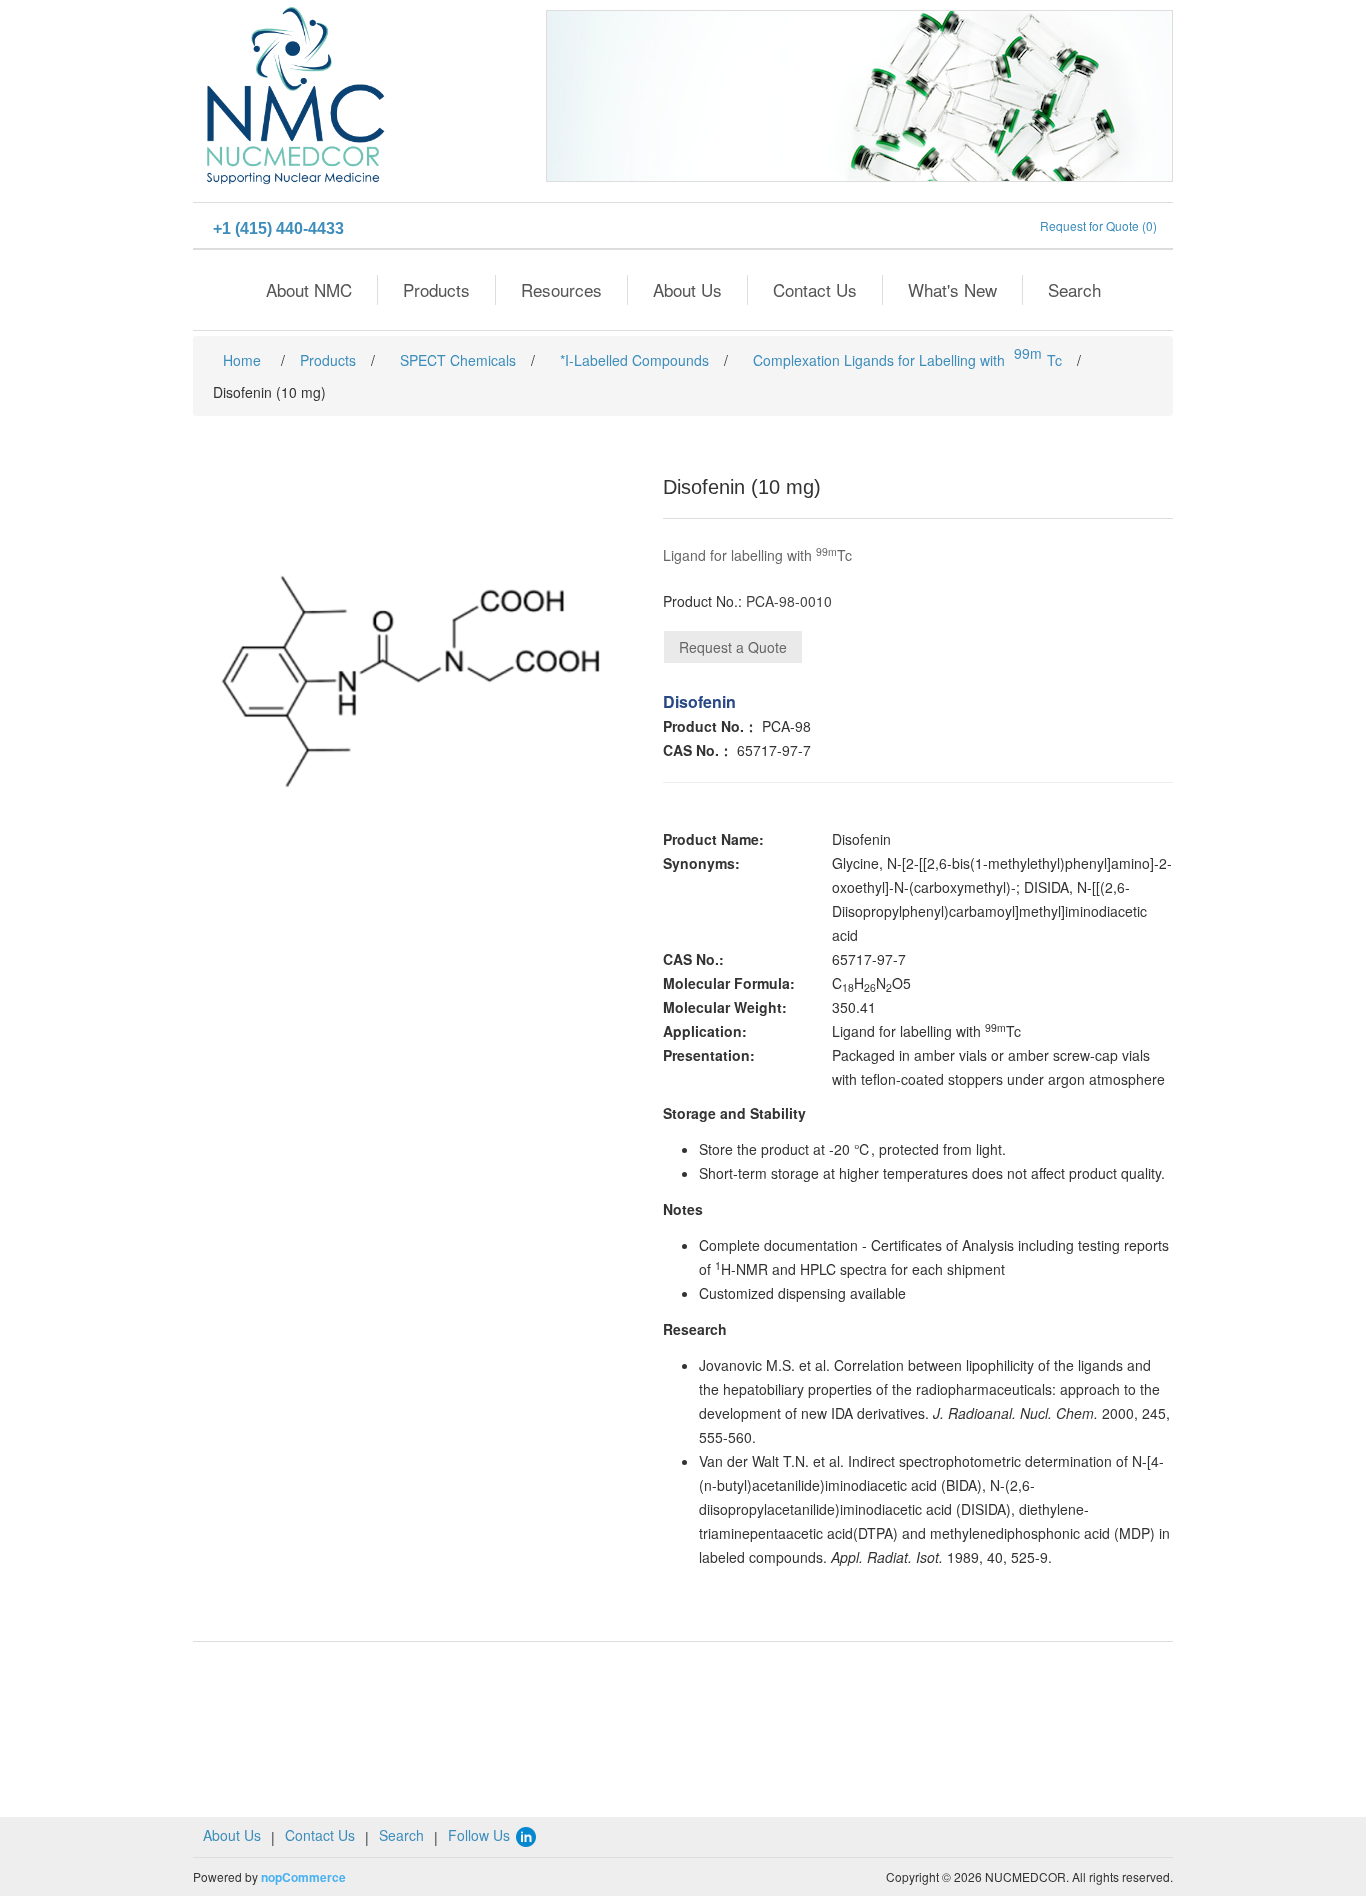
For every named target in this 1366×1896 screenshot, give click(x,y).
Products (436, 289)
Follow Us (481, 1835)
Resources (561, 289)
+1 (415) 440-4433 (278, 228)
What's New (952, 289)
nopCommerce (303, 1877)
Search (1074, 289)
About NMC (309, 289)
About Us (687, 289)
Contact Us (815, 289)
